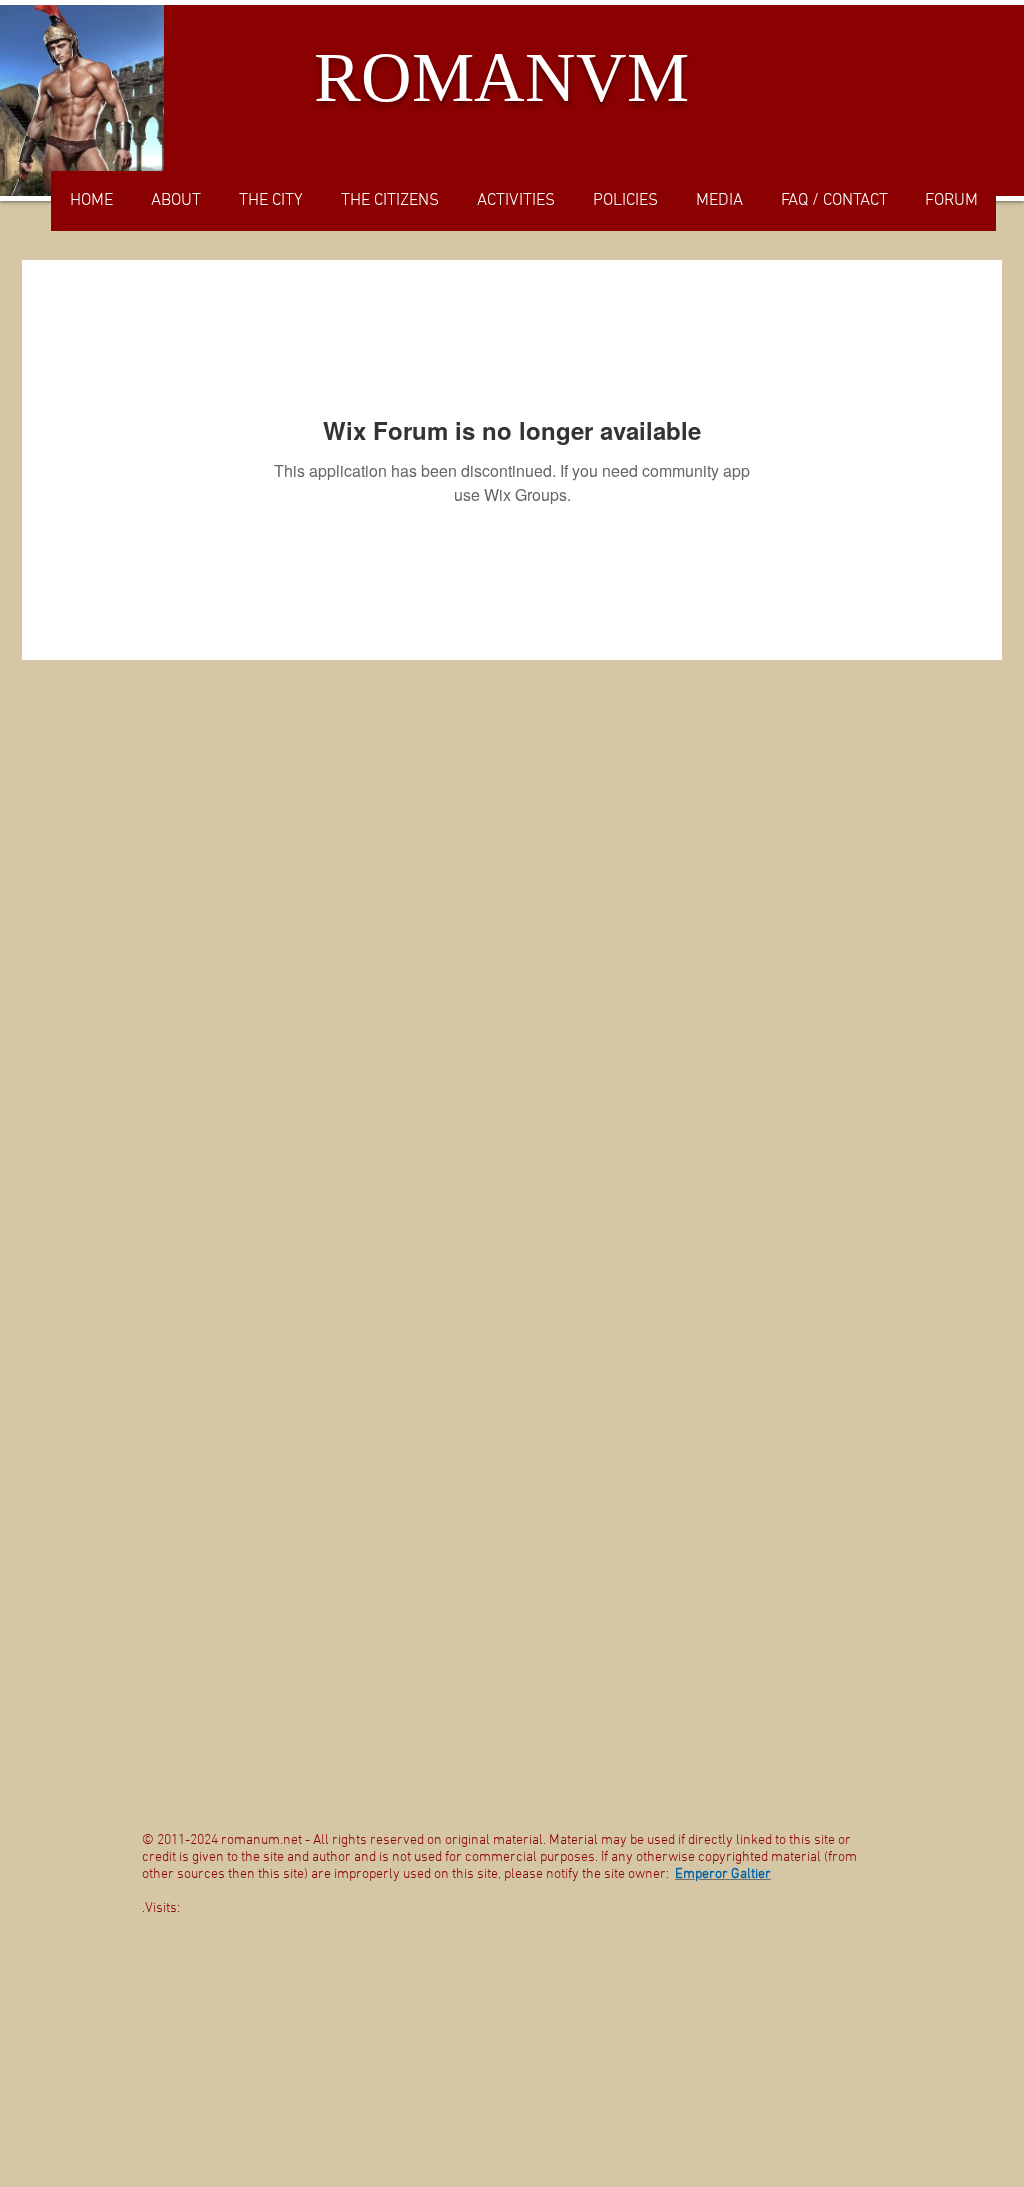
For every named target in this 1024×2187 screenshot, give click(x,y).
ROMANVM (501, 77)
